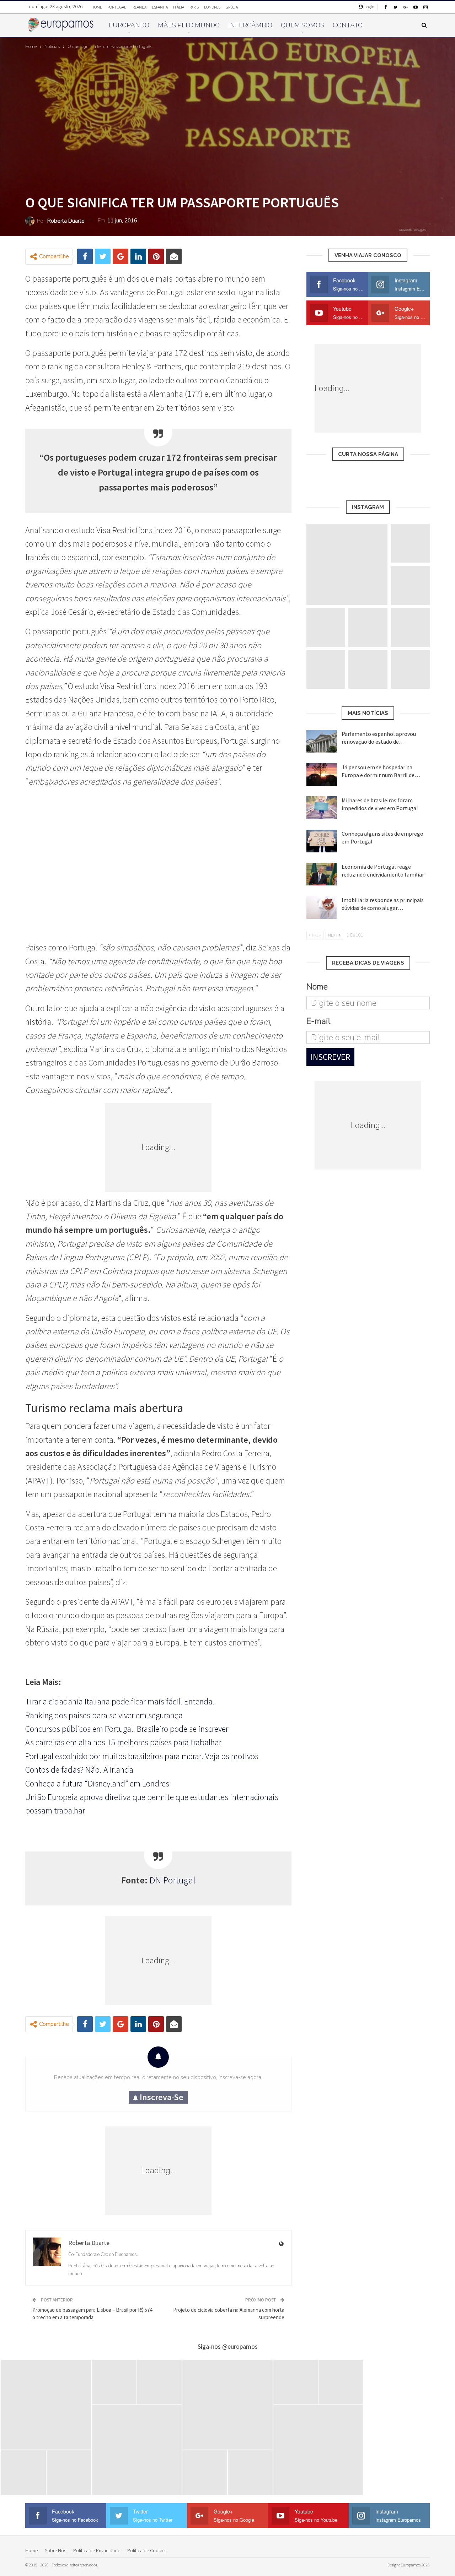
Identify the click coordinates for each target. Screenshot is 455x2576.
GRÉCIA (232, 7)
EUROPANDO (129, 25)
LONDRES (212, 7)
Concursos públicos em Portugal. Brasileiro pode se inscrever (127, 1729)
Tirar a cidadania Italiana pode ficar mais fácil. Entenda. (120, 1701)
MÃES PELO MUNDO (189, 25)
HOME (97, 7)
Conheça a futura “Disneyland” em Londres (97, 1783)
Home (31, 2550)
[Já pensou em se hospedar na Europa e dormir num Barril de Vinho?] (322, 775)
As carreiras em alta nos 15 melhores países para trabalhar (123, 1742)
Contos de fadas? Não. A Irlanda (79, 1770)
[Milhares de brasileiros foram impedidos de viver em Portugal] (322, 808)
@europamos (240, 2346)
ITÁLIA (179, 7)
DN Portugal (172, 1880)
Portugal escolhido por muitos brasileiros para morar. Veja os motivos (142, 1756)
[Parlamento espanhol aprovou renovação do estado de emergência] (322, 741)
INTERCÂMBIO (250, 25)
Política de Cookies (147, 2550)
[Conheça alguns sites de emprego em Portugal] (322, 841)
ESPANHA (160, 7)
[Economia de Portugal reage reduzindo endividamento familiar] (322, 874)
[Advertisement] (158, 872)
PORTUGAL (117, 7)
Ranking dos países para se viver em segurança (104, 1715)
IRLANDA (139, 7)
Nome (317, 987)
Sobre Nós (55, 2550)
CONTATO (348, 25)
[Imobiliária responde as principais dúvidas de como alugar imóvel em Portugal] (322, 907)
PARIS (194, 7)
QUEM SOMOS (303, 25)
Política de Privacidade (97, 2550)
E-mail (318, 1021)
